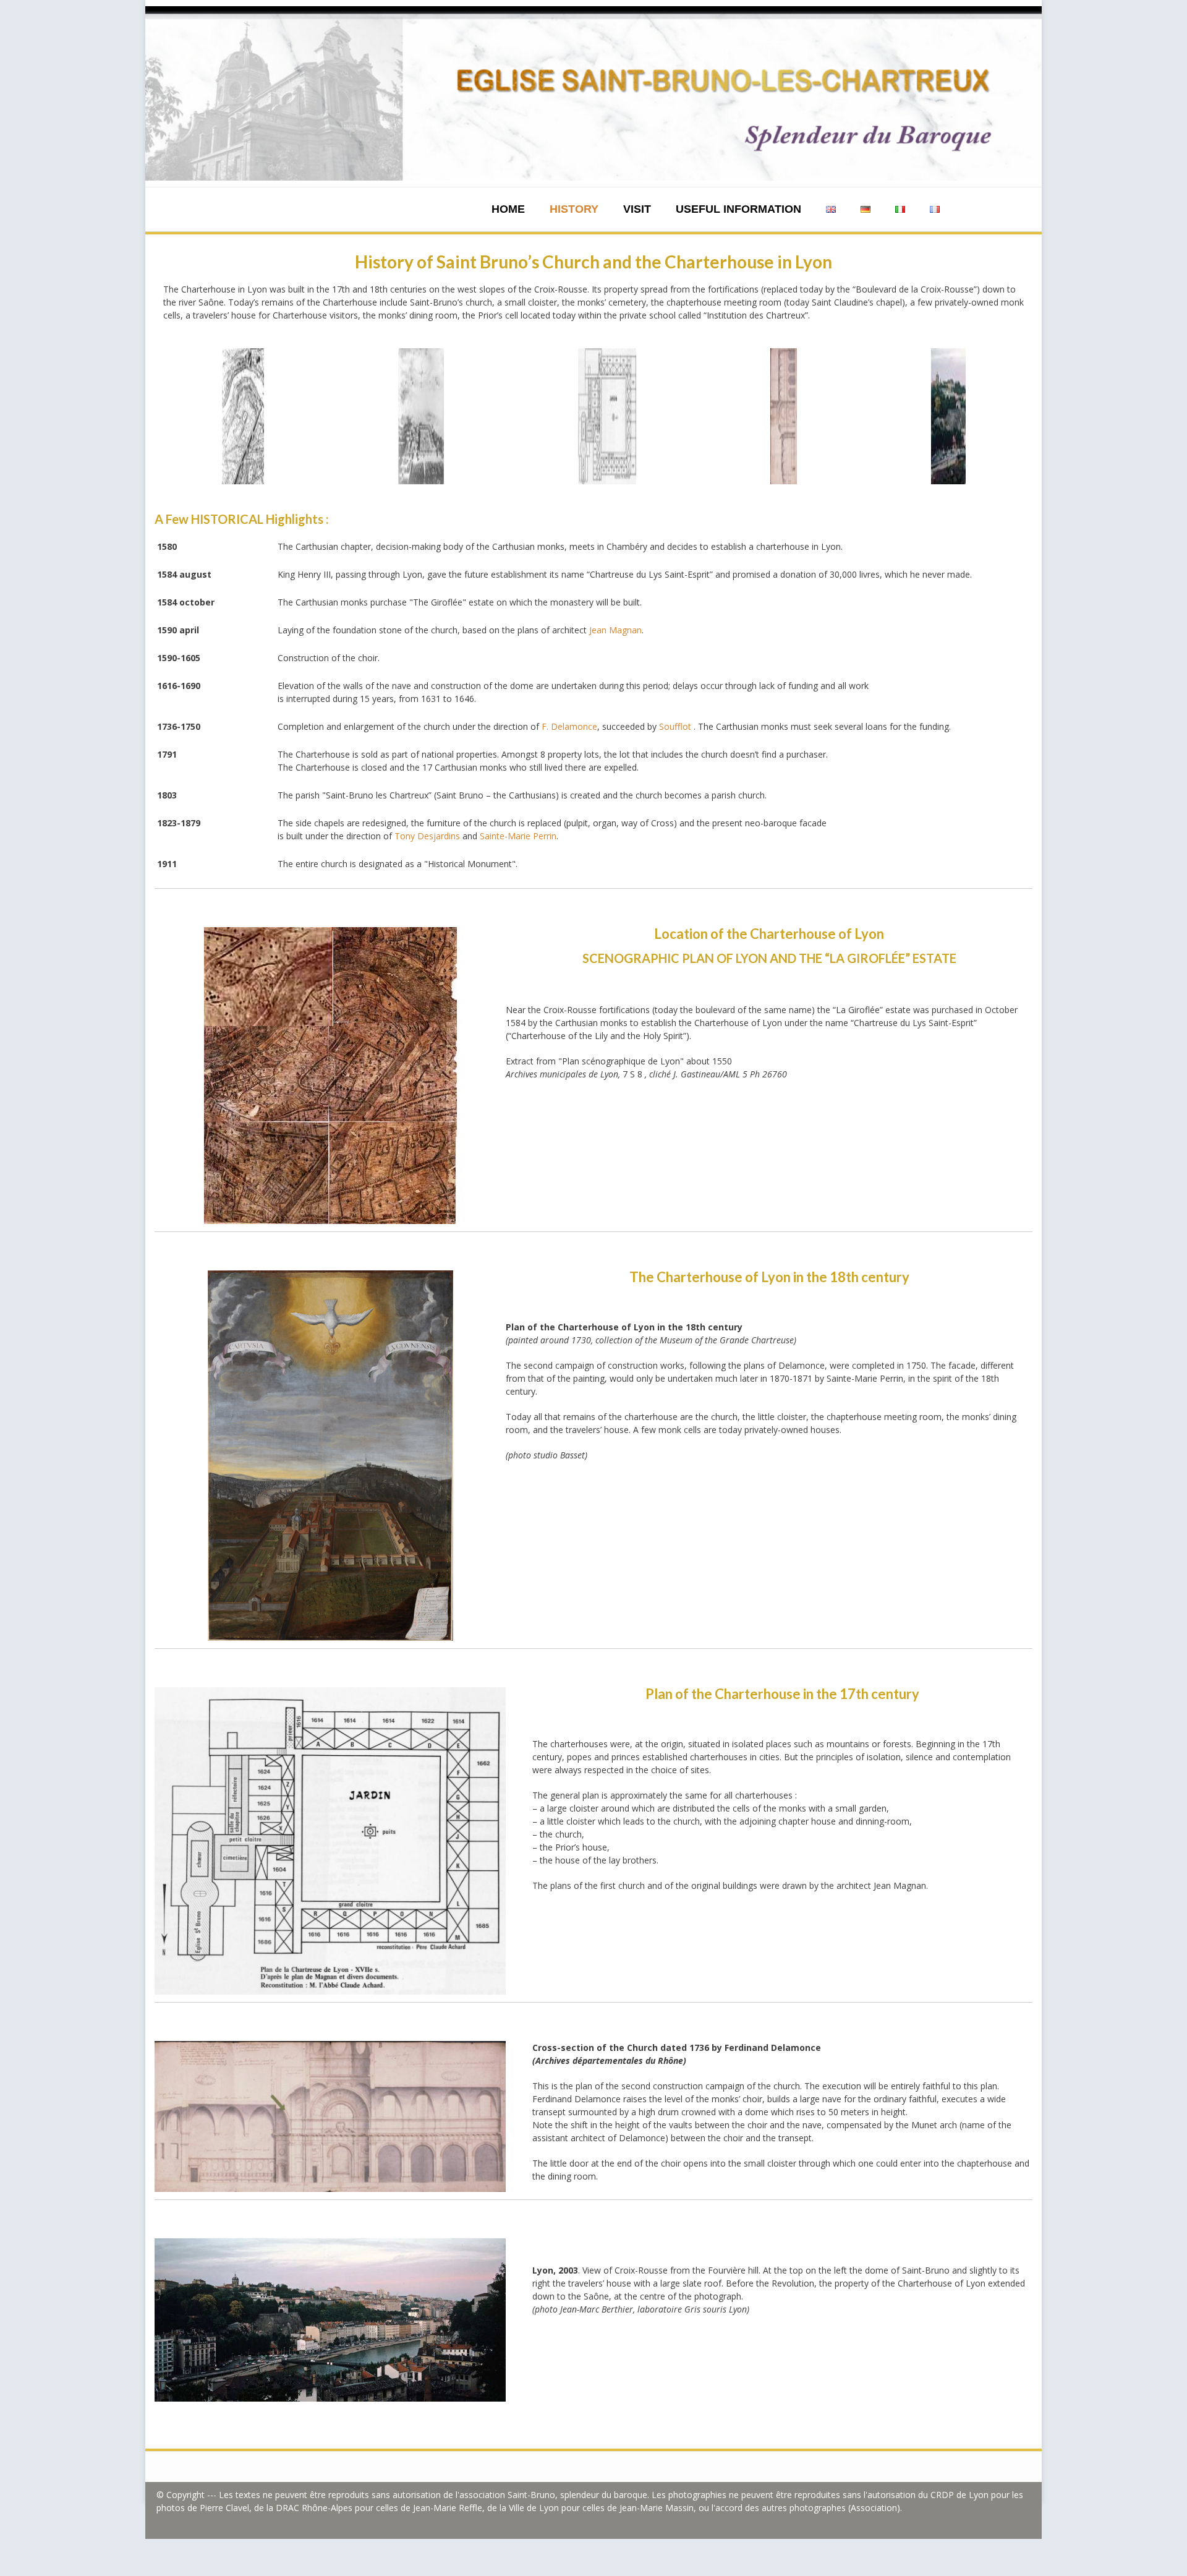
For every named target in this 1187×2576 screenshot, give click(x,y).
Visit (637, 209)
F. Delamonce (569, 726)
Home (508, 209)
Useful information (738, 209)
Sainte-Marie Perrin (518, 836)
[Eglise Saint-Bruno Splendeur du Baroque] (593, 93)
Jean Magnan (615, 630)
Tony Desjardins (427, 836)
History (574, 209)
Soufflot (675, 726)
